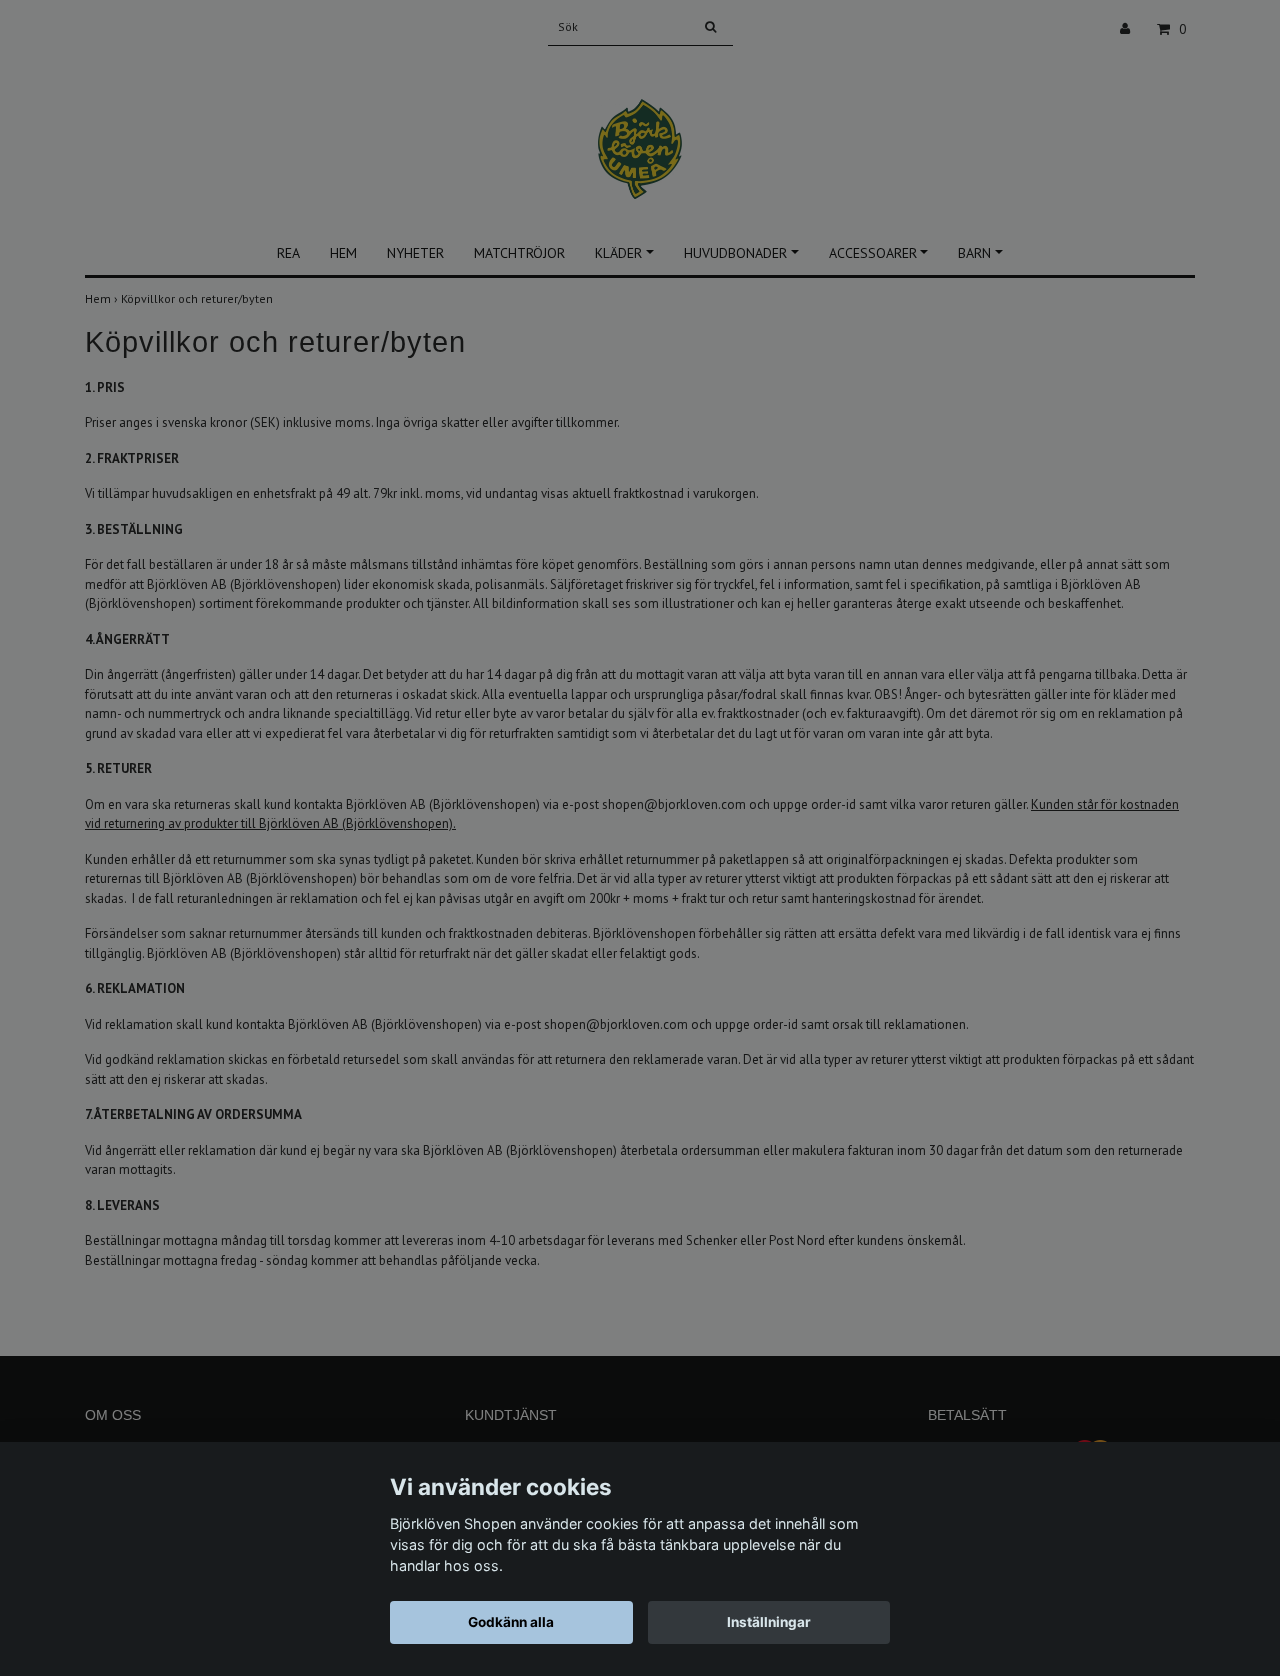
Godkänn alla (511, 1622)
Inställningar (769, 1622)
